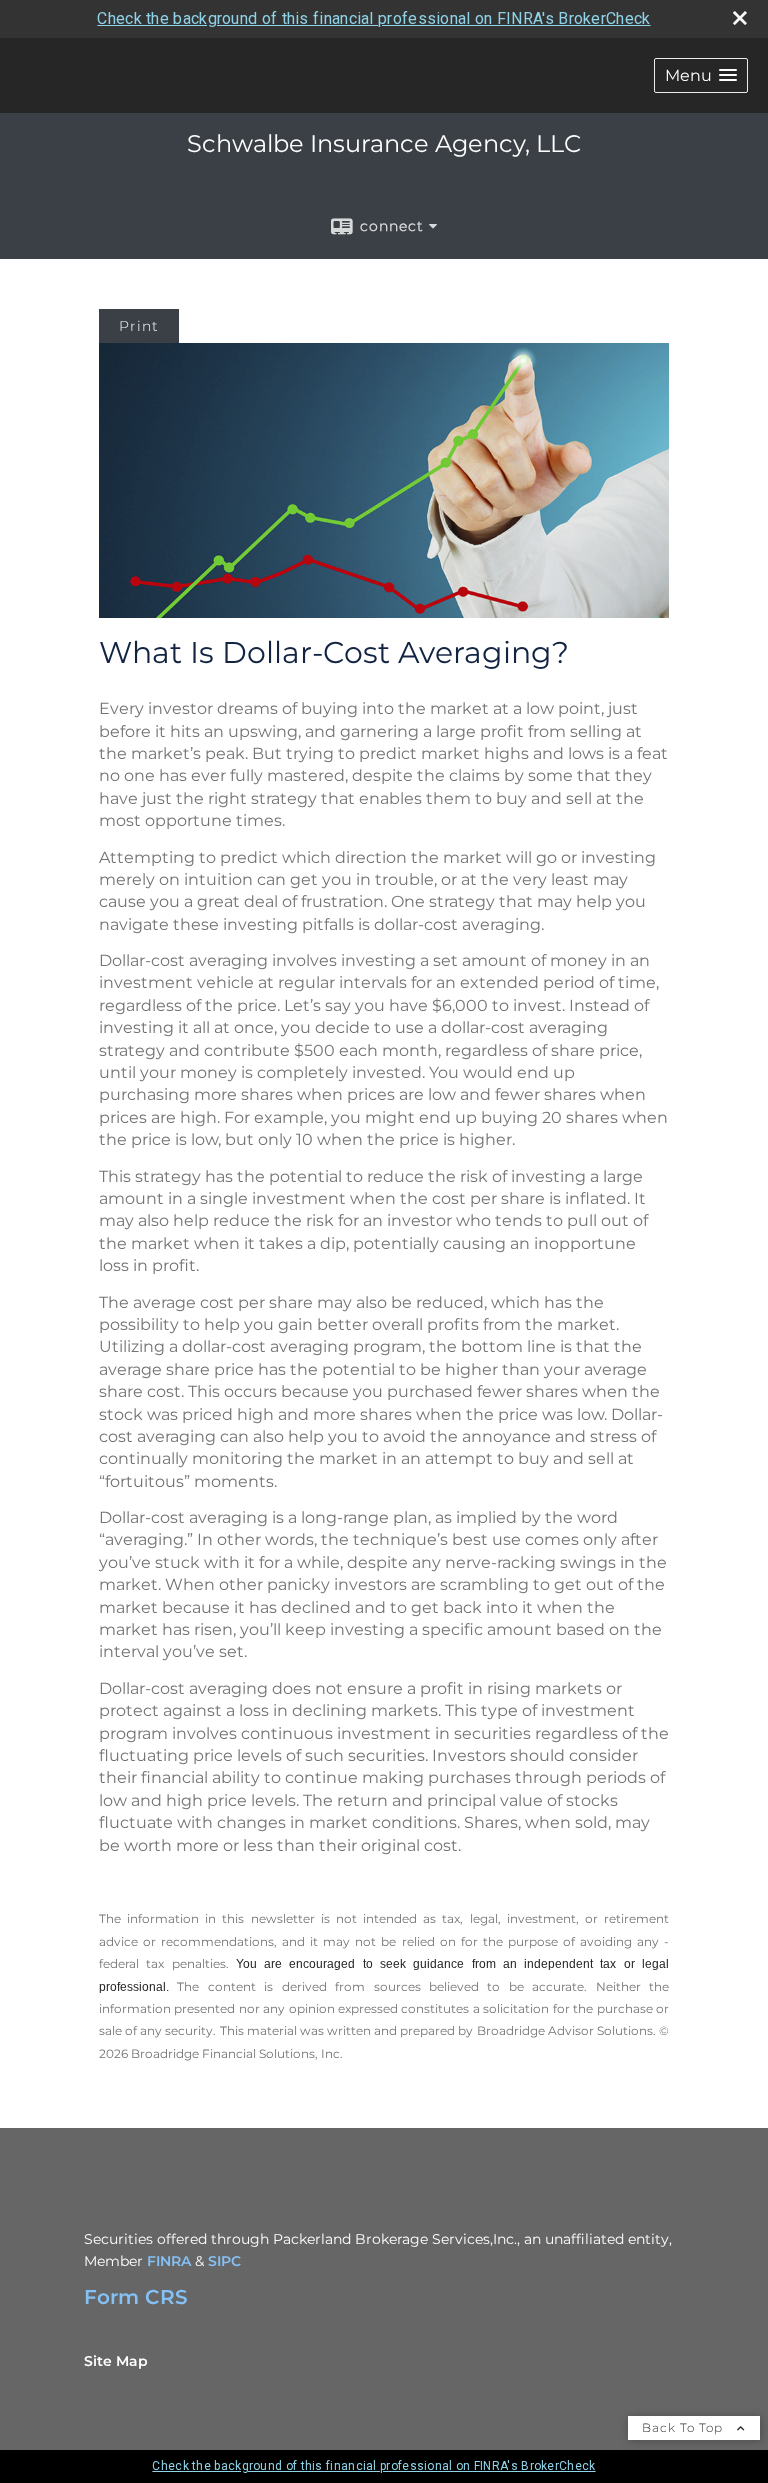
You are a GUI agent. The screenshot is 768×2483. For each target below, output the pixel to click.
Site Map (116, 2361)
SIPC (224, 2261)
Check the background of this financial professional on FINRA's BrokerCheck (373, 18)
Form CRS (136, 2297)
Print (139, 326)
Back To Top (684, 2427)
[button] (701, 75)
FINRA (169, 2261)
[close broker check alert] (740, 18)
